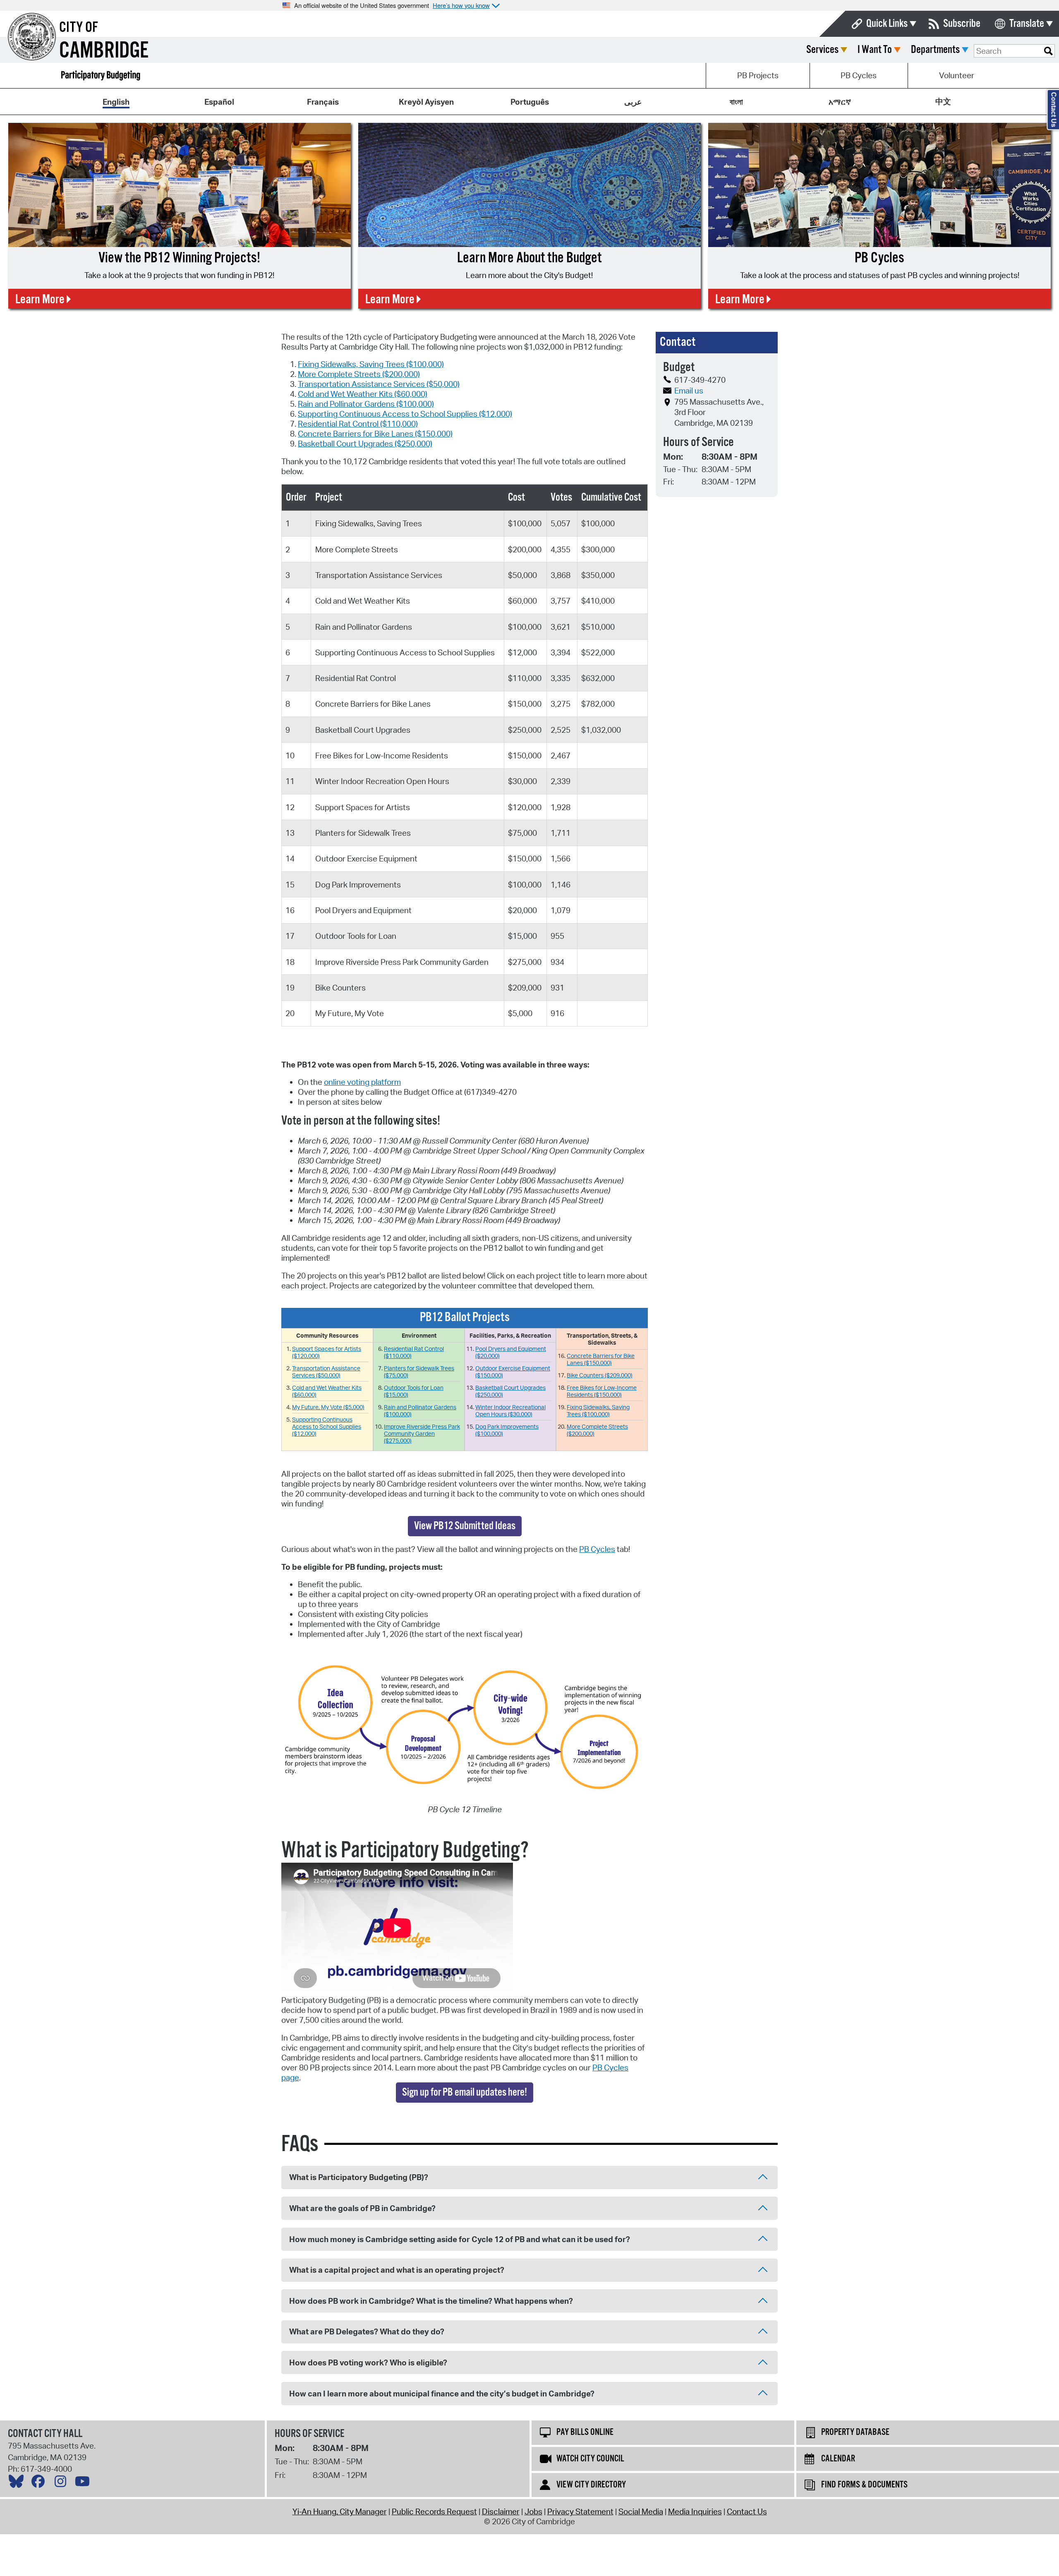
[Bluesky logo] (18, 2483)
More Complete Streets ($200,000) (359, 374)
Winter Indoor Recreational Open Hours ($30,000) (510, 1410)
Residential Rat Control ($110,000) (358, 424)
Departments (935, 50)
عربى (633, 102)
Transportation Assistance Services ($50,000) (379, 384)
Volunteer (957, 75)
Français (323, 102)
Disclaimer (501, 2511)
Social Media (641, 2511)
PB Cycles (859, 75)
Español (219, 102)
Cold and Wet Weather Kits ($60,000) (363, 394)
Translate (1027, 24)
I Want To (875, 50)
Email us (689, 391)
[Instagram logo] (62, 2483)
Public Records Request (434, 2511)
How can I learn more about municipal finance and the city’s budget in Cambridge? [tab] (442, 2394)
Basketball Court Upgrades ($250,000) (365, 444)
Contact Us (747, 2511)
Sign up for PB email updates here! (465, 2093)
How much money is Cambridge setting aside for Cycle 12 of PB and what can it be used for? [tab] (460, 2239)
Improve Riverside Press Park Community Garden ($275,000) (422, 1433)
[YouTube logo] (84, 2483)
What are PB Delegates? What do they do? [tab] (367, 2331)
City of (79, 28)
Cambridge (104, 51)
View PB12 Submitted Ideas (465, 1526)
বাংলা (736, 102)
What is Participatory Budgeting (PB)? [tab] (359, 2177)
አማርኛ (840, 102)
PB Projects (758, 75)
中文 (943, 101)
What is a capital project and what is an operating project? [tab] (397, 2270)
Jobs (533, 2511)
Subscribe (962, 24)
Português (530, 102)
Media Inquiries (695, 2511)
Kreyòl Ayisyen (426, 102)
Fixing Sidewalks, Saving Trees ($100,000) (371, 364)
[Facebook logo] (40, 2483)
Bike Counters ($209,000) (600, 1375)
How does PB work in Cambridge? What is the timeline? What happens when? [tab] (431, 2301)
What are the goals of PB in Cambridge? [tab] (362, 2208)
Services (822, 50)
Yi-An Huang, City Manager (340, 2511)
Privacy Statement (580, 2511)
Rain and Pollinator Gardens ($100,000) (366, 404)
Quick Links (887, 24)
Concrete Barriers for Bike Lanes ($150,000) (375, 434)
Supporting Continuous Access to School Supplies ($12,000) (405, 414)
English (116, 102)
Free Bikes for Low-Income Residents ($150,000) (602, 1391)
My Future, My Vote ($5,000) (328, 1407)
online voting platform (362, 1082)
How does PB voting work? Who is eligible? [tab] (368, 2363)
